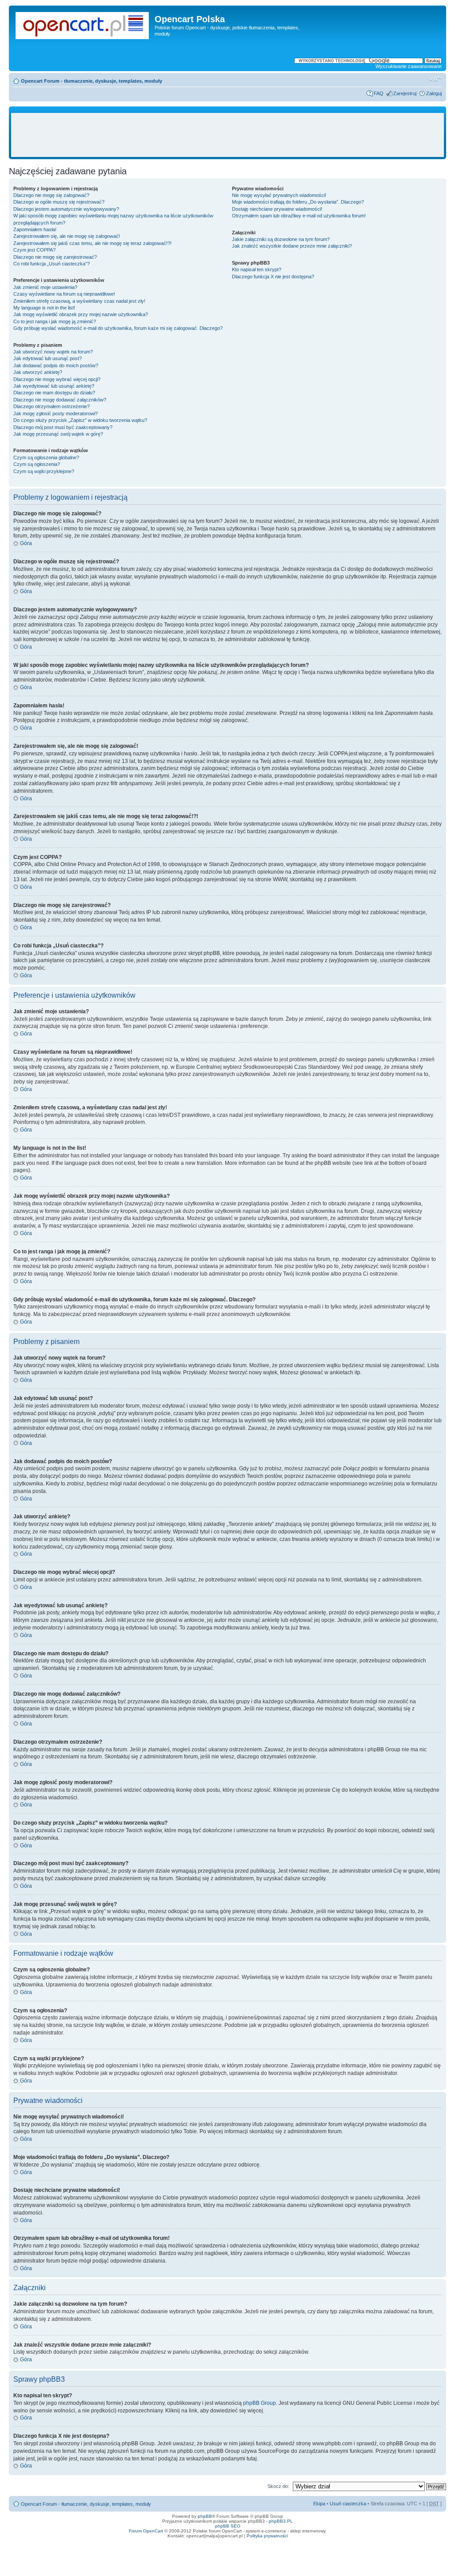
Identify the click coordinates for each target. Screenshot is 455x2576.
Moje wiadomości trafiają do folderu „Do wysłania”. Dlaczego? (298, 202)
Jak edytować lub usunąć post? (48, 358)
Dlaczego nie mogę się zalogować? (51, 195)
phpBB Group (259, 2403)
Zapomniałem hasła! (35, 229)
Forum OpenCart (146, 2531)
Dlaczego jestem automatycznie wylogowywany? (66, 209)
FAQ (379, 93)
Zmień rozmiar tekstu (435, 79)
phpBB (205, 2516)
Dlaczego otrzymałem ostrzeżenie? (52, 406)
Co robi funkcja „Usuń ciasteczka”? (52, 264)
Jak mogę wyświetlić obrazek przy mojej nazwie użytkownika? (81, 314)
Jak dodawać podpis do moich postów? (56, 365)
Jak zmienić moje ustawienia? (45, 287)
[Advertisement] (227, 135)
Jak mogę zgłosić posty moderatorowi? (56, 413)
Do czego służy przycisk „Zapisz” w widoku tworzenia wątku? (80, 420)
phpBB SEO (228, 2526)
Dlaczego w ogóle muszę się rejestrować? (59, 202)
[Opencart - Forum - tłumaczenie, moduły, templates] (83, 24)
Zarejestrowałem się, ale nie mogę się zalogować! (67, 236)
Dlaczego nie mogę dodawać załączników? (60, 400)
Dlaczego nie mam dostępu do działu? (54, 393)
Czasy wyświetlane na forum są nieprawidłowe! (64, 294)
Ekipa (319, 2504)
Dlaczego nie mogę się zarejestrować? (55, 257)
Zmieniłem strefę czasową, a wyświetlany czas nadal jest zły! (79, 301)
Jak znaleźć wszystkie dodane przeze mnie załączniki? (292, 246)
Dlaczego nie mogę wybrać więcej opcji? (57, 379)
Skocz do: (278, 2486)
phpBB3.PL (281, 2521)
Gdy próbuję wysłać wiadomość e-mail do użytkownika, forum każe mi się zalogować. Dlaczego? (118, 328)
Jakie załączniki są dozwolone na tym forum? (281, 239)
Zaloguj (434, 93)
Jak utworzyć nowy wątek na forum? (53, 352)
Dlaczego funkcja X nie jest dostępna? (273, 277)
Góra (26, 543)
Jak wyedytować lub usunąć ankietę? (54, 386)
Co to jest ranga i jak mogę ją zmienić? (55, 321)
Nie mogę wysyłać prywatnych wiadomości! (279, 195)
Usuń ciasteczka (348, 2504)
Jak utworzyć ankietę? (38, 372)
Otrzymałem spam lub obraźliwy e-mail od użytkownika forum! (299, 216)
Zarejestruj (405, 93)
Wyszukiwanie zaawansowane (409, 66)
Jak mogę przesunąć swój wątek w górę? (58, 434)
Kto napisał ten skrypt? (257, 269)
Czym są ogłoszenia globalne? (46, 457)
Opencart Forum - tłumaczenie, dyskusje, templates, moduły (92, 81)
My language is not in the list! (44, 308)
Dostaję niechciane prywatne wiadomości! (277, 209)
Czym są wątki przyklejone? (44, 471)
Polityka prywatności (267, 2536)
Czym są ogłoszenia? (37, 464)
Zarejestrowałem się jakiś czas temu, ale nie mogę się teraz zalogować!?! (92, 243)
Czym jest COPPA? (34, 250)
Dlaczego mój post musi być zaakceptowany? (63, 427)
